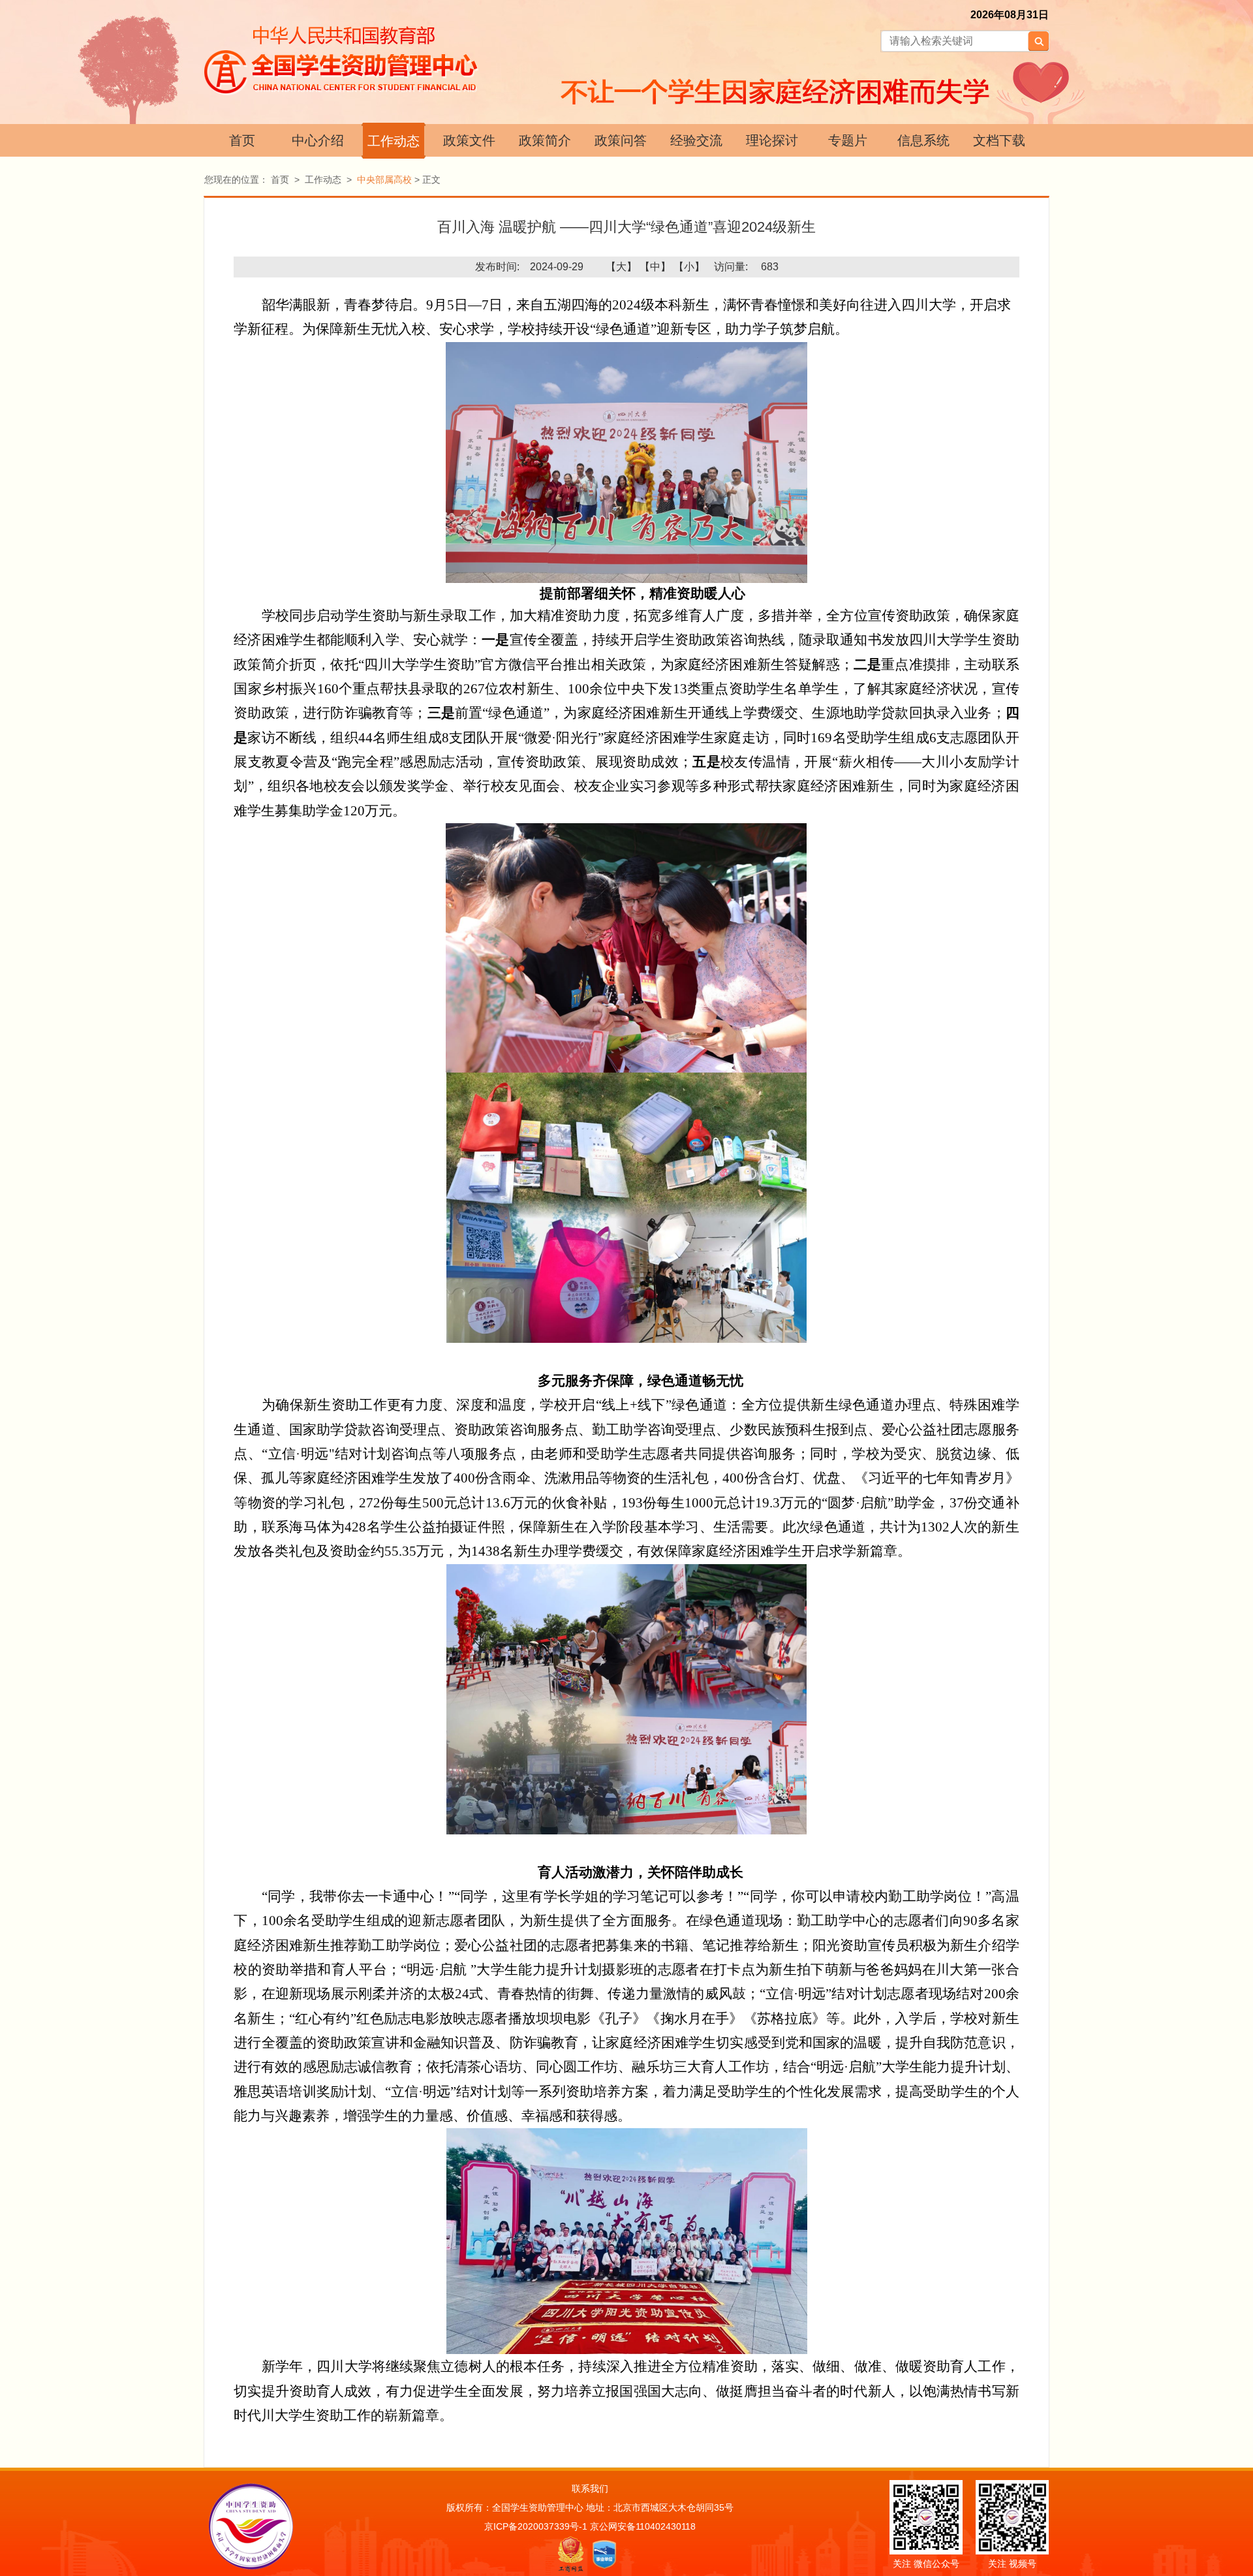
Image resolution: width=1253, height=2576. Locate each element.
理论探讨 (772, 140)
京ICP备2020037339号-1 (536, 2526)
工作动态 (394, 141)
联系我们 (590, 2489)
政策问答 (621, 140)
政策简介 (545, 140)
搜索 (1038, 41)
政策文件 (469, 140)
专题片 (848, 140)
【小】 (689, 267)
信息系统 (923, 140)
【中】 (655, 267)
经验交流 (696, 140)
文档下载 (999, 140)
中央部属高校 (384, 180)
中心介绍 (318, 140)
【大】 (621, 267)
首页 (242, 140)
